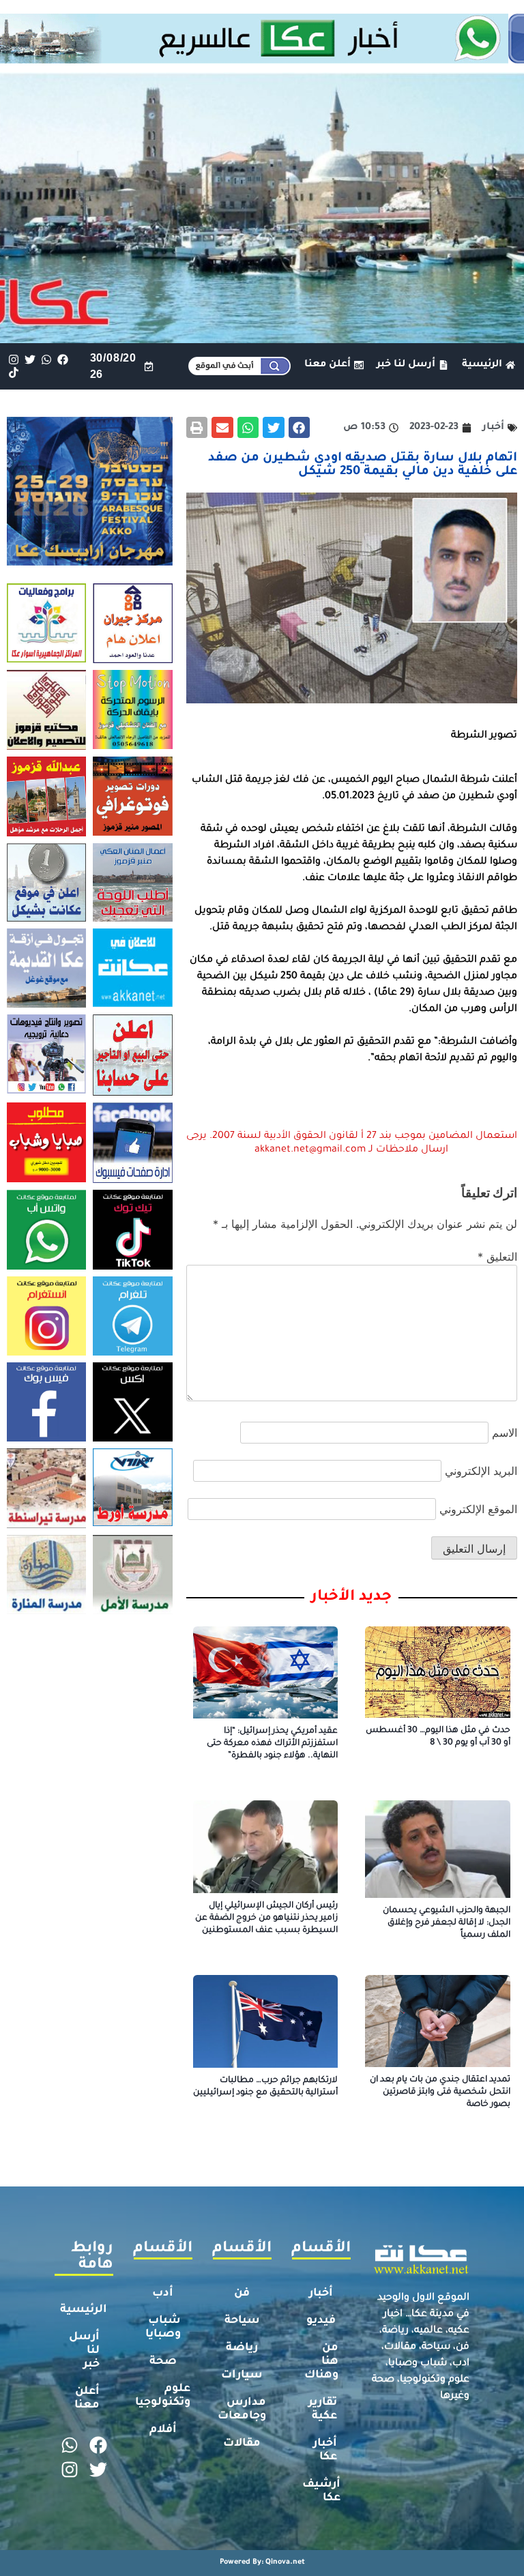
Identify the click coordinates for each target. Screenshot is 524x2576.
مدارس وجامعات (242, 2410)
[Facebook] (63, 360)
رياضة (242, 2348)
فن (242, 2294)
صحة (163, 2362)
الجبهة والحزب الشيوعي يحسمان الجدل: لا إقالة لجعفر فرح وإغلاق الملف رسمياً (447, 1923)
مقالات (242, 2444)
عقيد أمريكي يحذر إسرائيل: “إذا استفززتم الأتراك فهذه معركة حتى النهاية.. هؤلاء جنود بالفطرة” (272, 1744)
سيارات (242, 2375)
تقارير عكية (323, 2410)
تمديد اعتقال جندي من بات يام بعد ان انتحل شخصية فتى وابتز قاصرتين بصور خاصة (440, 2092)
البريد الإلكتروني (481, 1471)
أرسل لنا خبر (84, 2351)
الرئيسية (84, 2310)
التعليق (497, 1257)
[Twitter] (30, 360)
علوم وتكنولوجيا (163, 2396)
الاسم (505, 1433)
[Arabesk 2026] (90, 561)
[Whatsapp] (46, 360)
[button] (300, 428)
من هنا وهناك (321, 2362)
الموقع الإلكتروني (478, 1509)
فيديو (321, 2321)
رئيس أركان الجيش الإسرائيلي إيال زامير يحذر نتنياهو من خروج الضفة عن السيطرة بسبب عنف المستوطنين (266, 1918)
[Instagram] (13, 360)
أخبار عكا (325, 2450)
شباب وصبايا (163, 2328)
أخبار (321, 2294)
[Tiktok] (13, 373)
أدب (163, 2294)
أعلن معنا (87, 2399)
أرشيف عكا (321, 2491)
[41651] (262, 59)
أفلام (163, 2430)
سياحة (242, 2321)
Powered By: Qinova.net (262, 2562)
